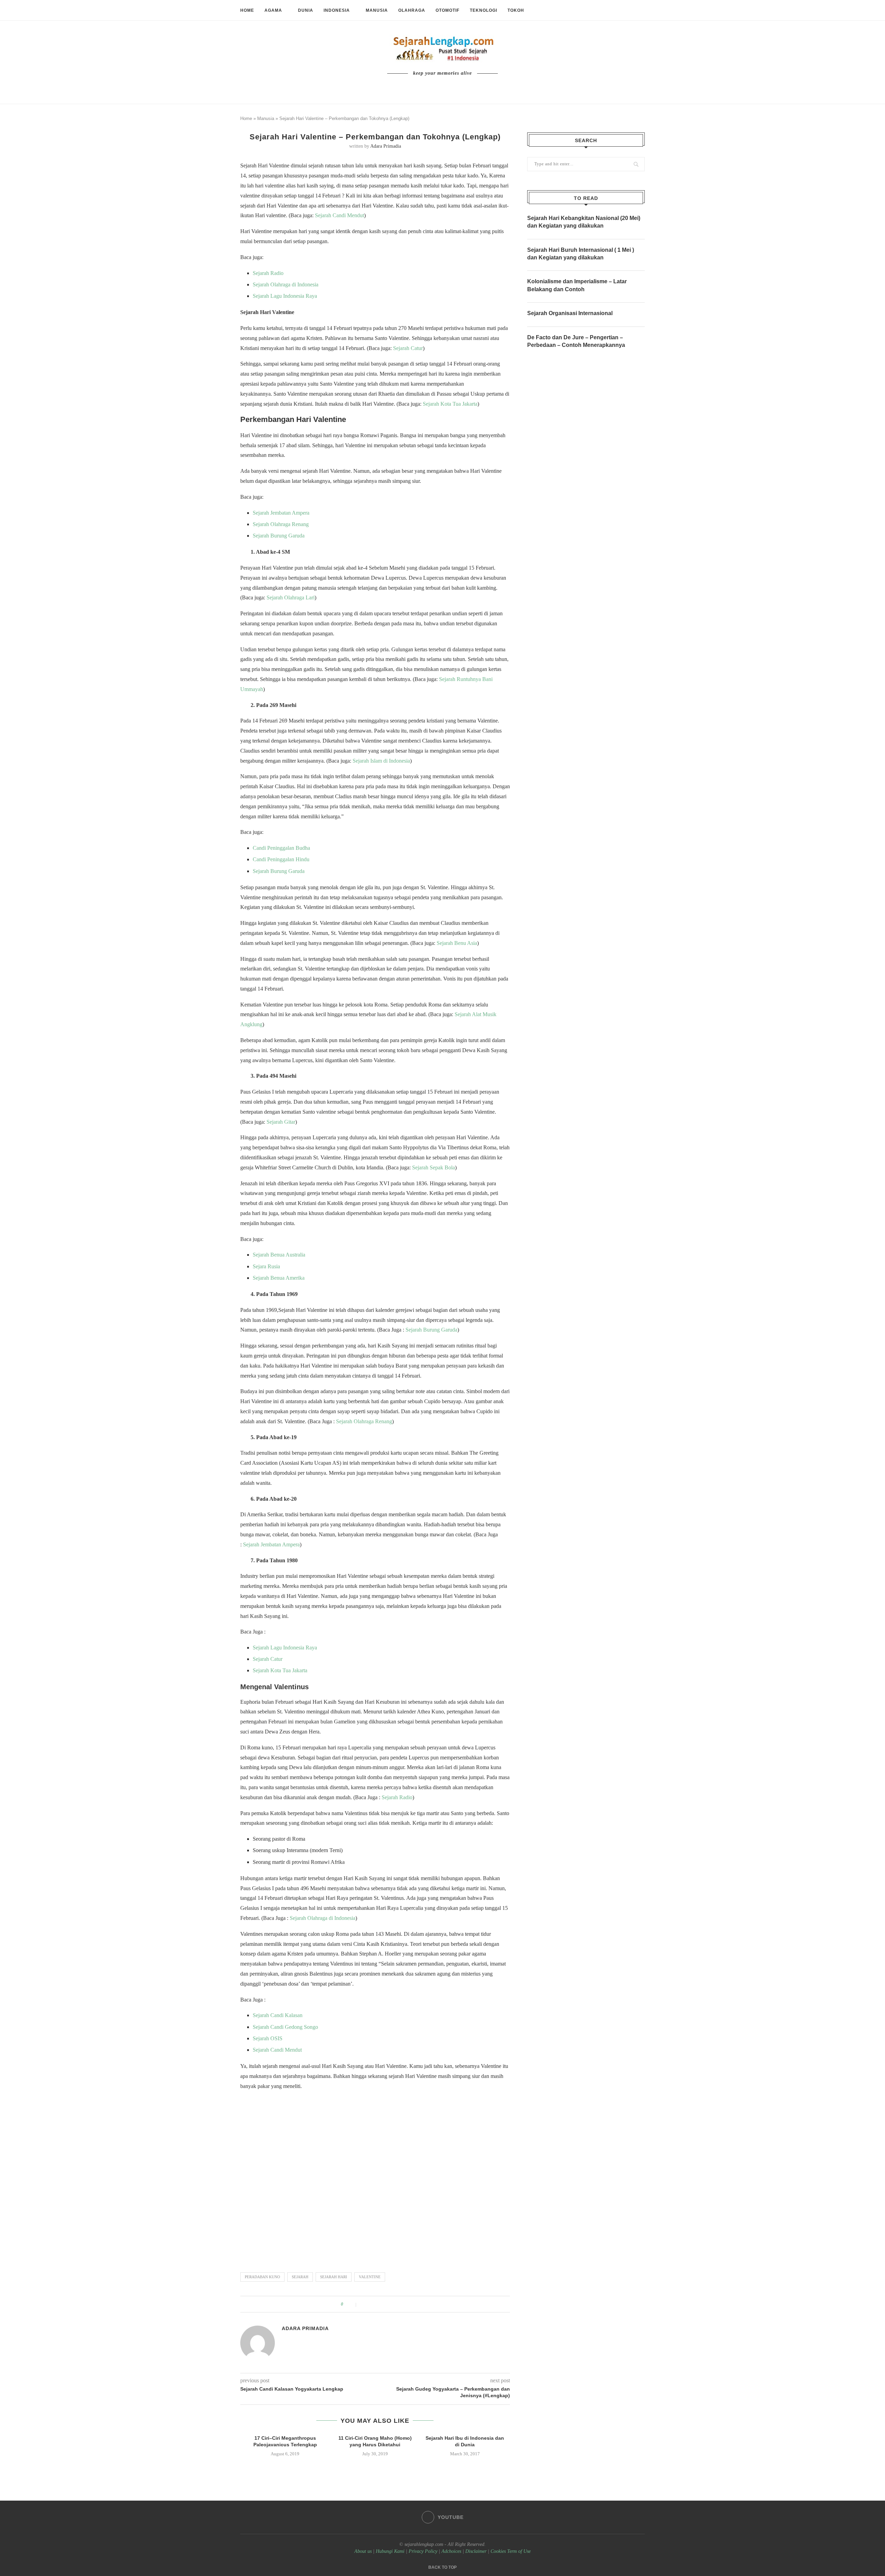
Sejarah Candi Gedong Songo (285, 2027)
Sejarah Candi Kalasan (278, 2015)
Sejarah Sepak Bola (434, 1167)
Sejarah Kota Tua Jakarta (450, 404)
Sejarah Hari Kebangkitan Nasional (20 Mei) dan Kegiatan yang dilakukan (584, 222)
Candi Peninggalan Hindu (281, 859)
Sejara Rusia (266, 1266)
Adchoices (451, 2551)
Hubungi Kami (390, 2551)
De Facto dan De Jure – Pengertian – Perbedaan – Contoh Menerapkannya (576, 341)
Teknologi (483, 10)
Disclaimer (476, 2551)
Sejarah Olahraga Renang (281, 524)
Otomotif (448, 10)
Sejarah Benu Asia (457, 943)
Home (247, 10)
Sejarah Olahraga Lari (291, 597)
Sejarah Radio (268, 273)
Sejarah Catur (408, 348)
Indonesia (337, 10)
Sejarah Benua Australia (279, 1255)
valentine (370, 2277)
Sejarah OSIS (268, 2038)
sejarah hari (334, 2277)
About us (363, 2551)
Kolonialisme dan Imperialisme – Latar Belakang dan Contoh (577, 285)
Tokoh (516, 10)
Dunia (306, 10)
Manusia (377, 10)
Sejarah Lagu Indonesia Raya (285, 296)
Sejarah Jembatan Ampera (281, 513)
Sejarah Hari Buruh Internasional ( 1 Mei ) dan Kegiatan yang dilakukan (581, 254)
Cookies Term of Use (511, 2551)
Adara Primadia (386, 146)
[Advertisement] (375, 2178)
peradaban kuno (262, 2277)
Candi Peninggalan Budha (281, 848)
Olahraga (412, 10)
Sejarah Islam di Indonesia (381, 761)
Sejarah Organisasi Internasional (570, 313)
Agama (273, 10)
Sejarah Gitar (281, 1122)
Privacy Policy (423, 2551)
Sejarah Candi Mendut (339, 215)
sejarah (300, 2277)
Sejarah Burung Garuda (279, 536)
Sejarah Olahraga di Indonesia (286, 284)
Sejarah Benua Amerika (279, 1278)
